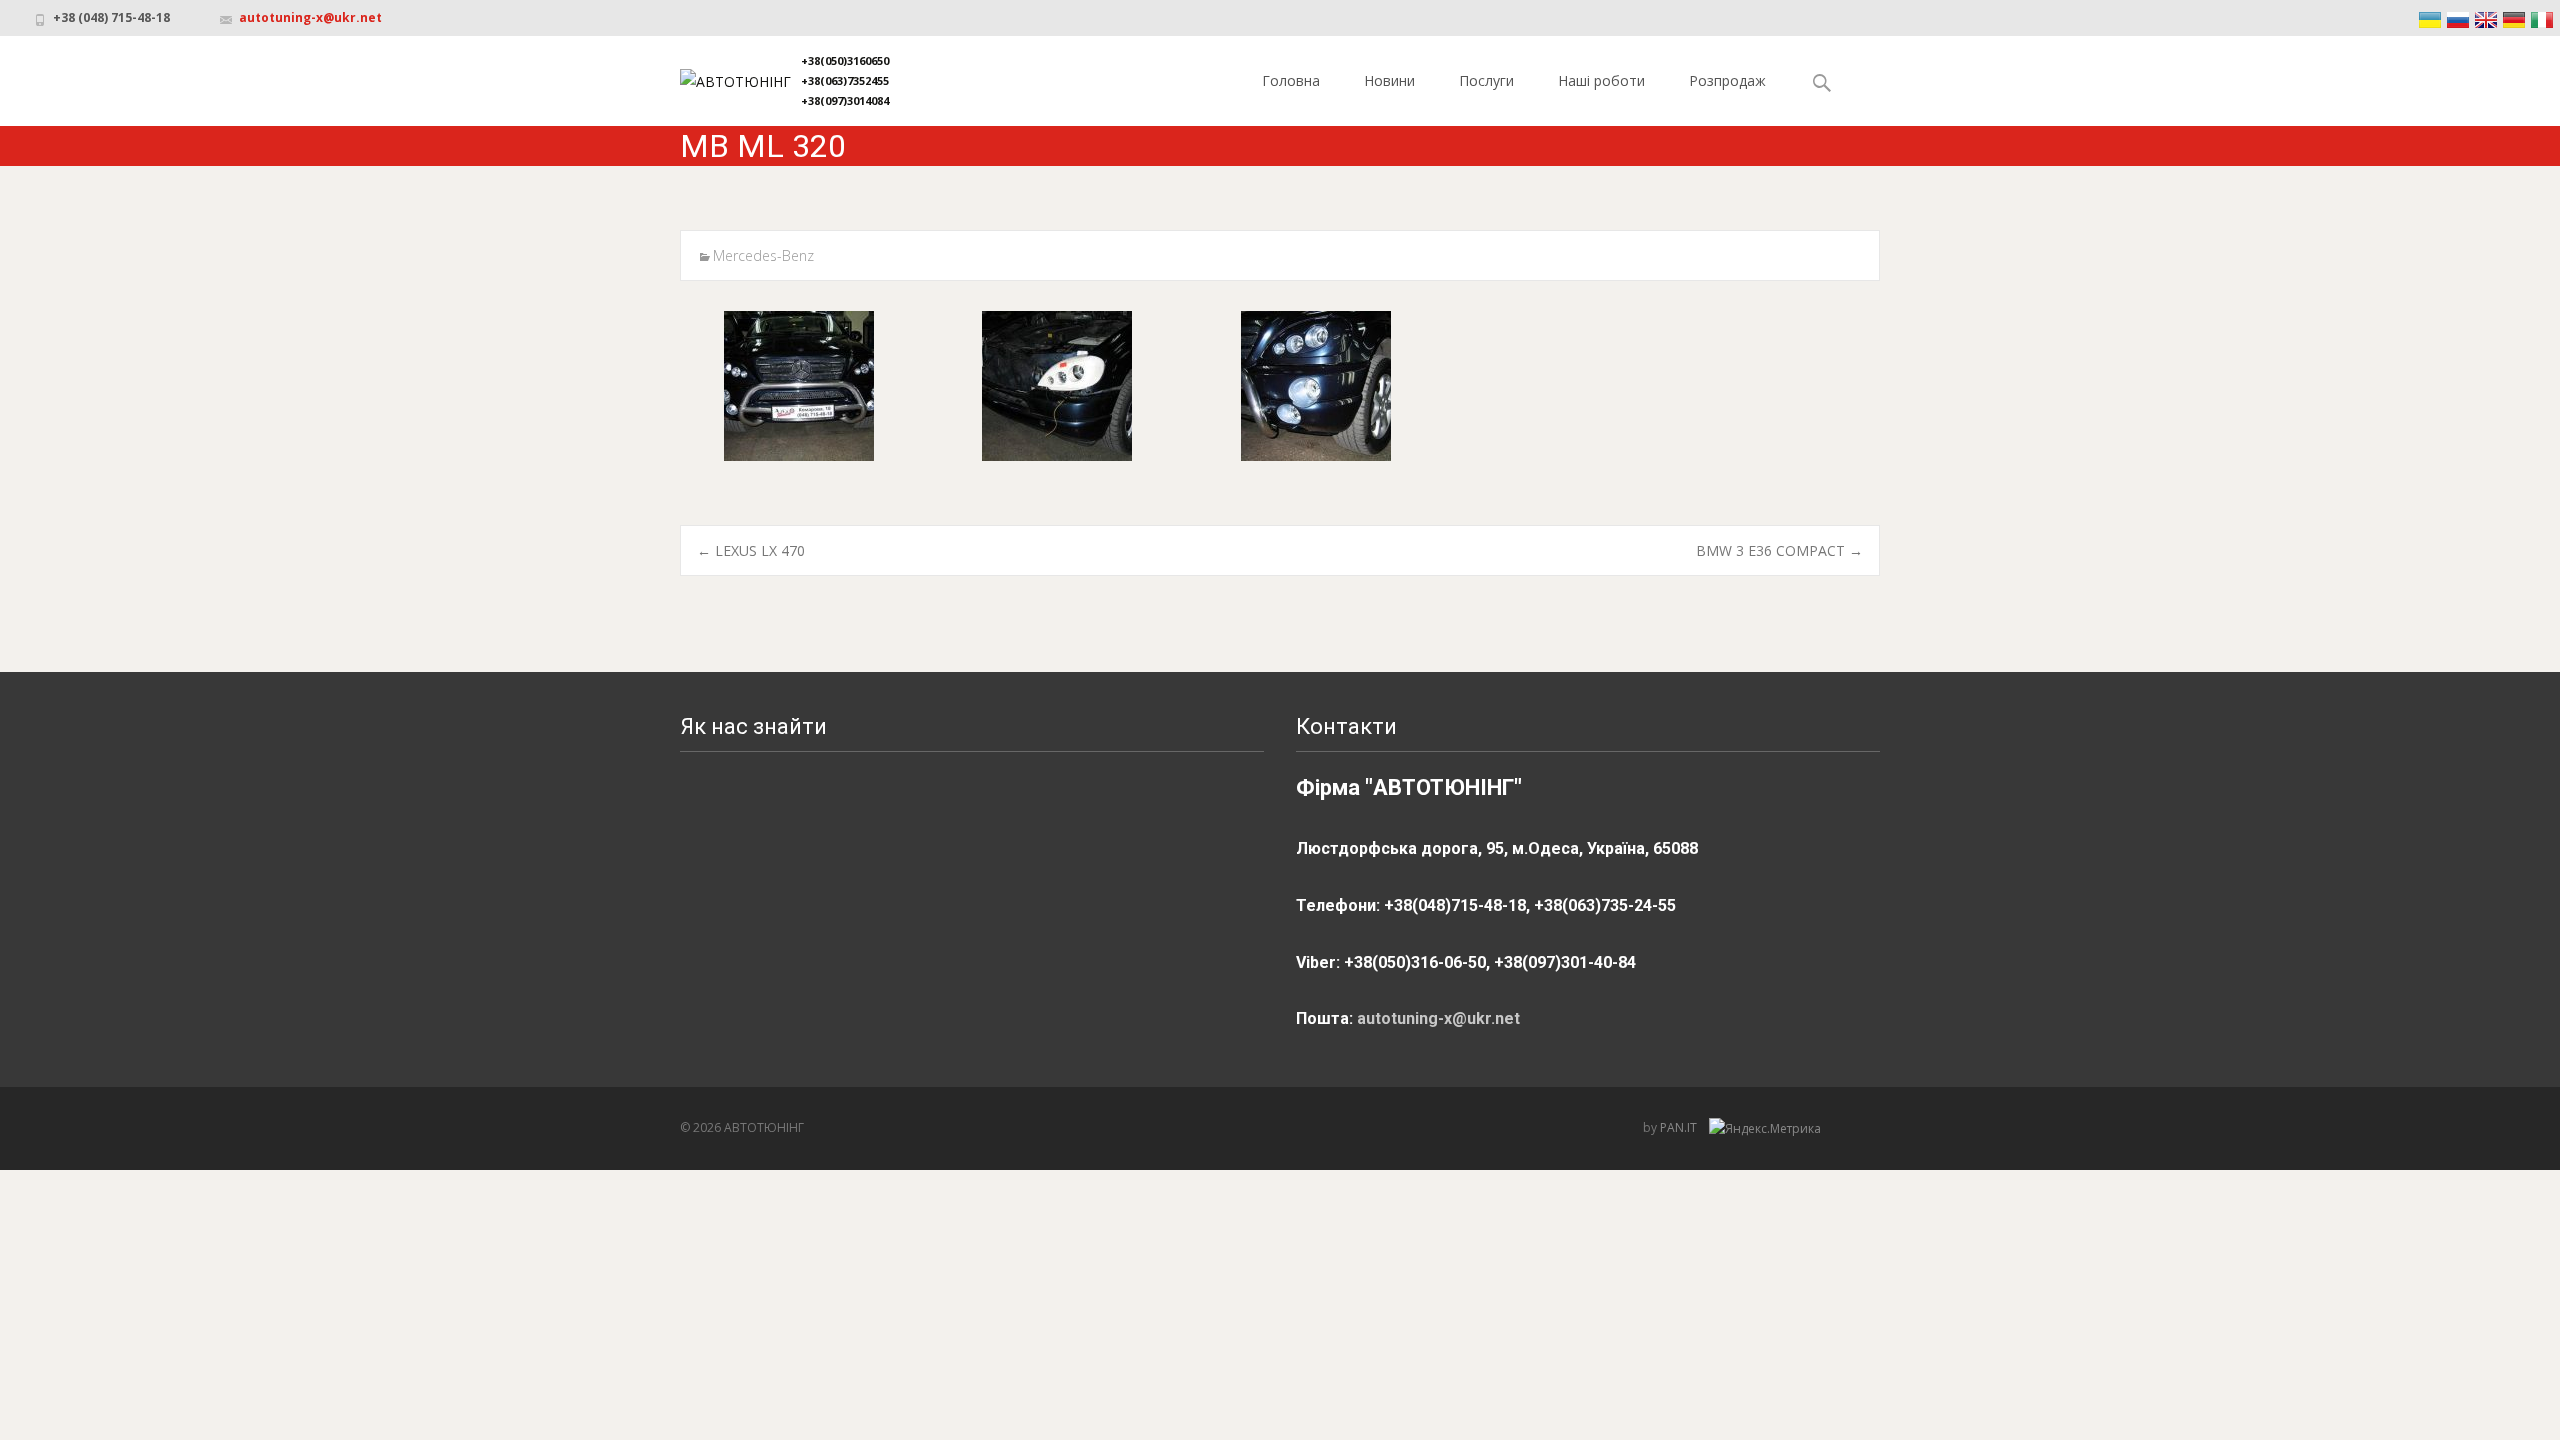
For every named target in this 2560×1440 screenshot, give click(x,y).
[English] (2486, 20)
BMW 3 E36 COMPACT (1779, 550)
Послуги (1486, 80)
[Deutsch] (2514, 20)
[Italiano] (2542, 20)
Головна (1291, 80)
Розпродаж (1727, 80)
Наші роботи (1601, 80)
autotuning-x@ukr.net (310, 17)
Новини (1389, 80)
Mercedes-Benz (763, 255)
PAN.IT (1680, 1127)
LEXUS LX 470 (751, 550)
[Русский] (2458, 20)
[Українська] (2430, 20)
